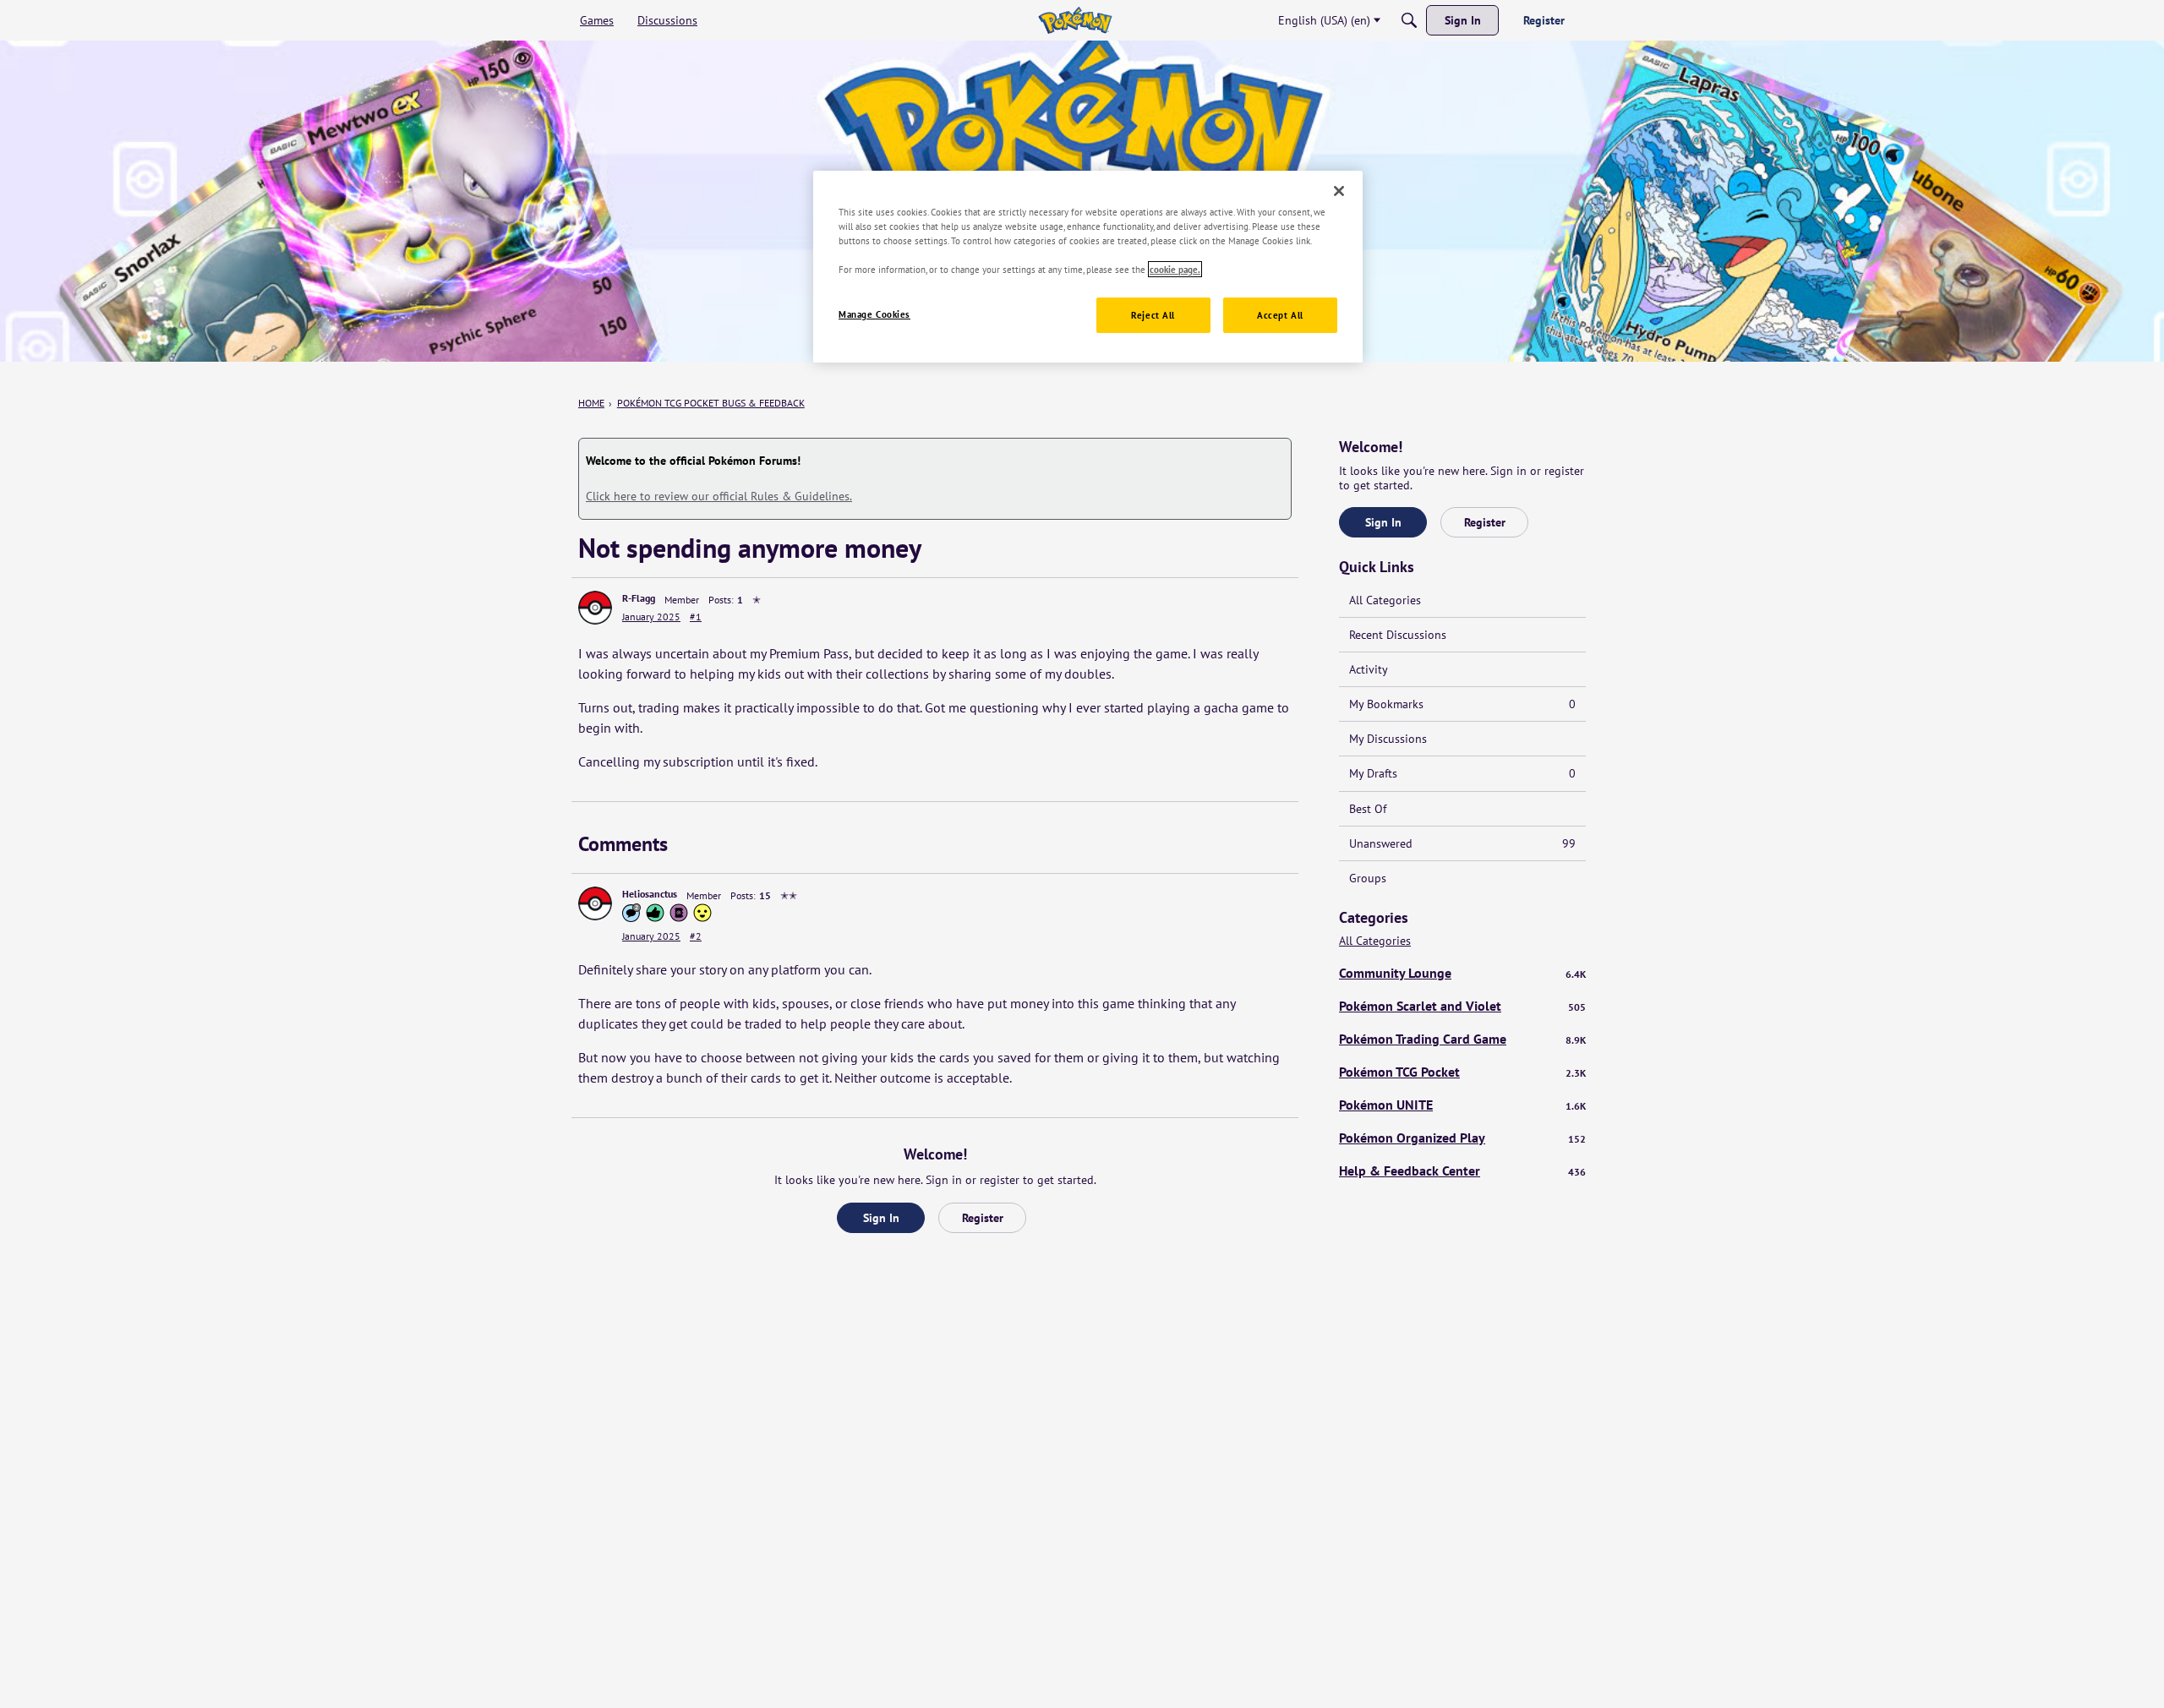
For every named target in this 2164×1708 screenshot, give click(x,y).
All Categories (1385, 600)
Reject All (1153, 315)
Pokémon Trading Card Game (1462, 1039)
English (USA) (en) (1324, 20)
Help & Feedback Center (1462, 1170)
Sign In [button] (881, 1218)
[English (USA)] (1075, 20)
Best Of (1368, 809)
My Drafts (1462, 773)
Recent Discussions (1398, 635)
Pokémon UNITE (1462, 1105)
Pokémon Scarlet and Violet (1462, 1006)
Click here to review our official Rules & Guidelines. (719, 496)
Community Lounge (1462, 973)
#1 (696, 617)
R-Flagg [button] (639, 598)
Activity (1369, 669)
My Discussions (1388, 739)
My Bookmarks (1462, 704)
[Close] (1339, 191)
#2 (696, 936)
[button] (595, 608)
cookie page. (1175, 269)
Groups (1368, 878)
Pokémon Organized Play (1462, 1138)
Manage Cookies (874, 314)
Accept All (1280, 315)
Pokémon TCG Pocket (1462, 1072)
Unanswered (1462, 843)
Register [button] (983, 1218)
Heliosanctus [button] (650, 894)
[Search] (1409, 20)
